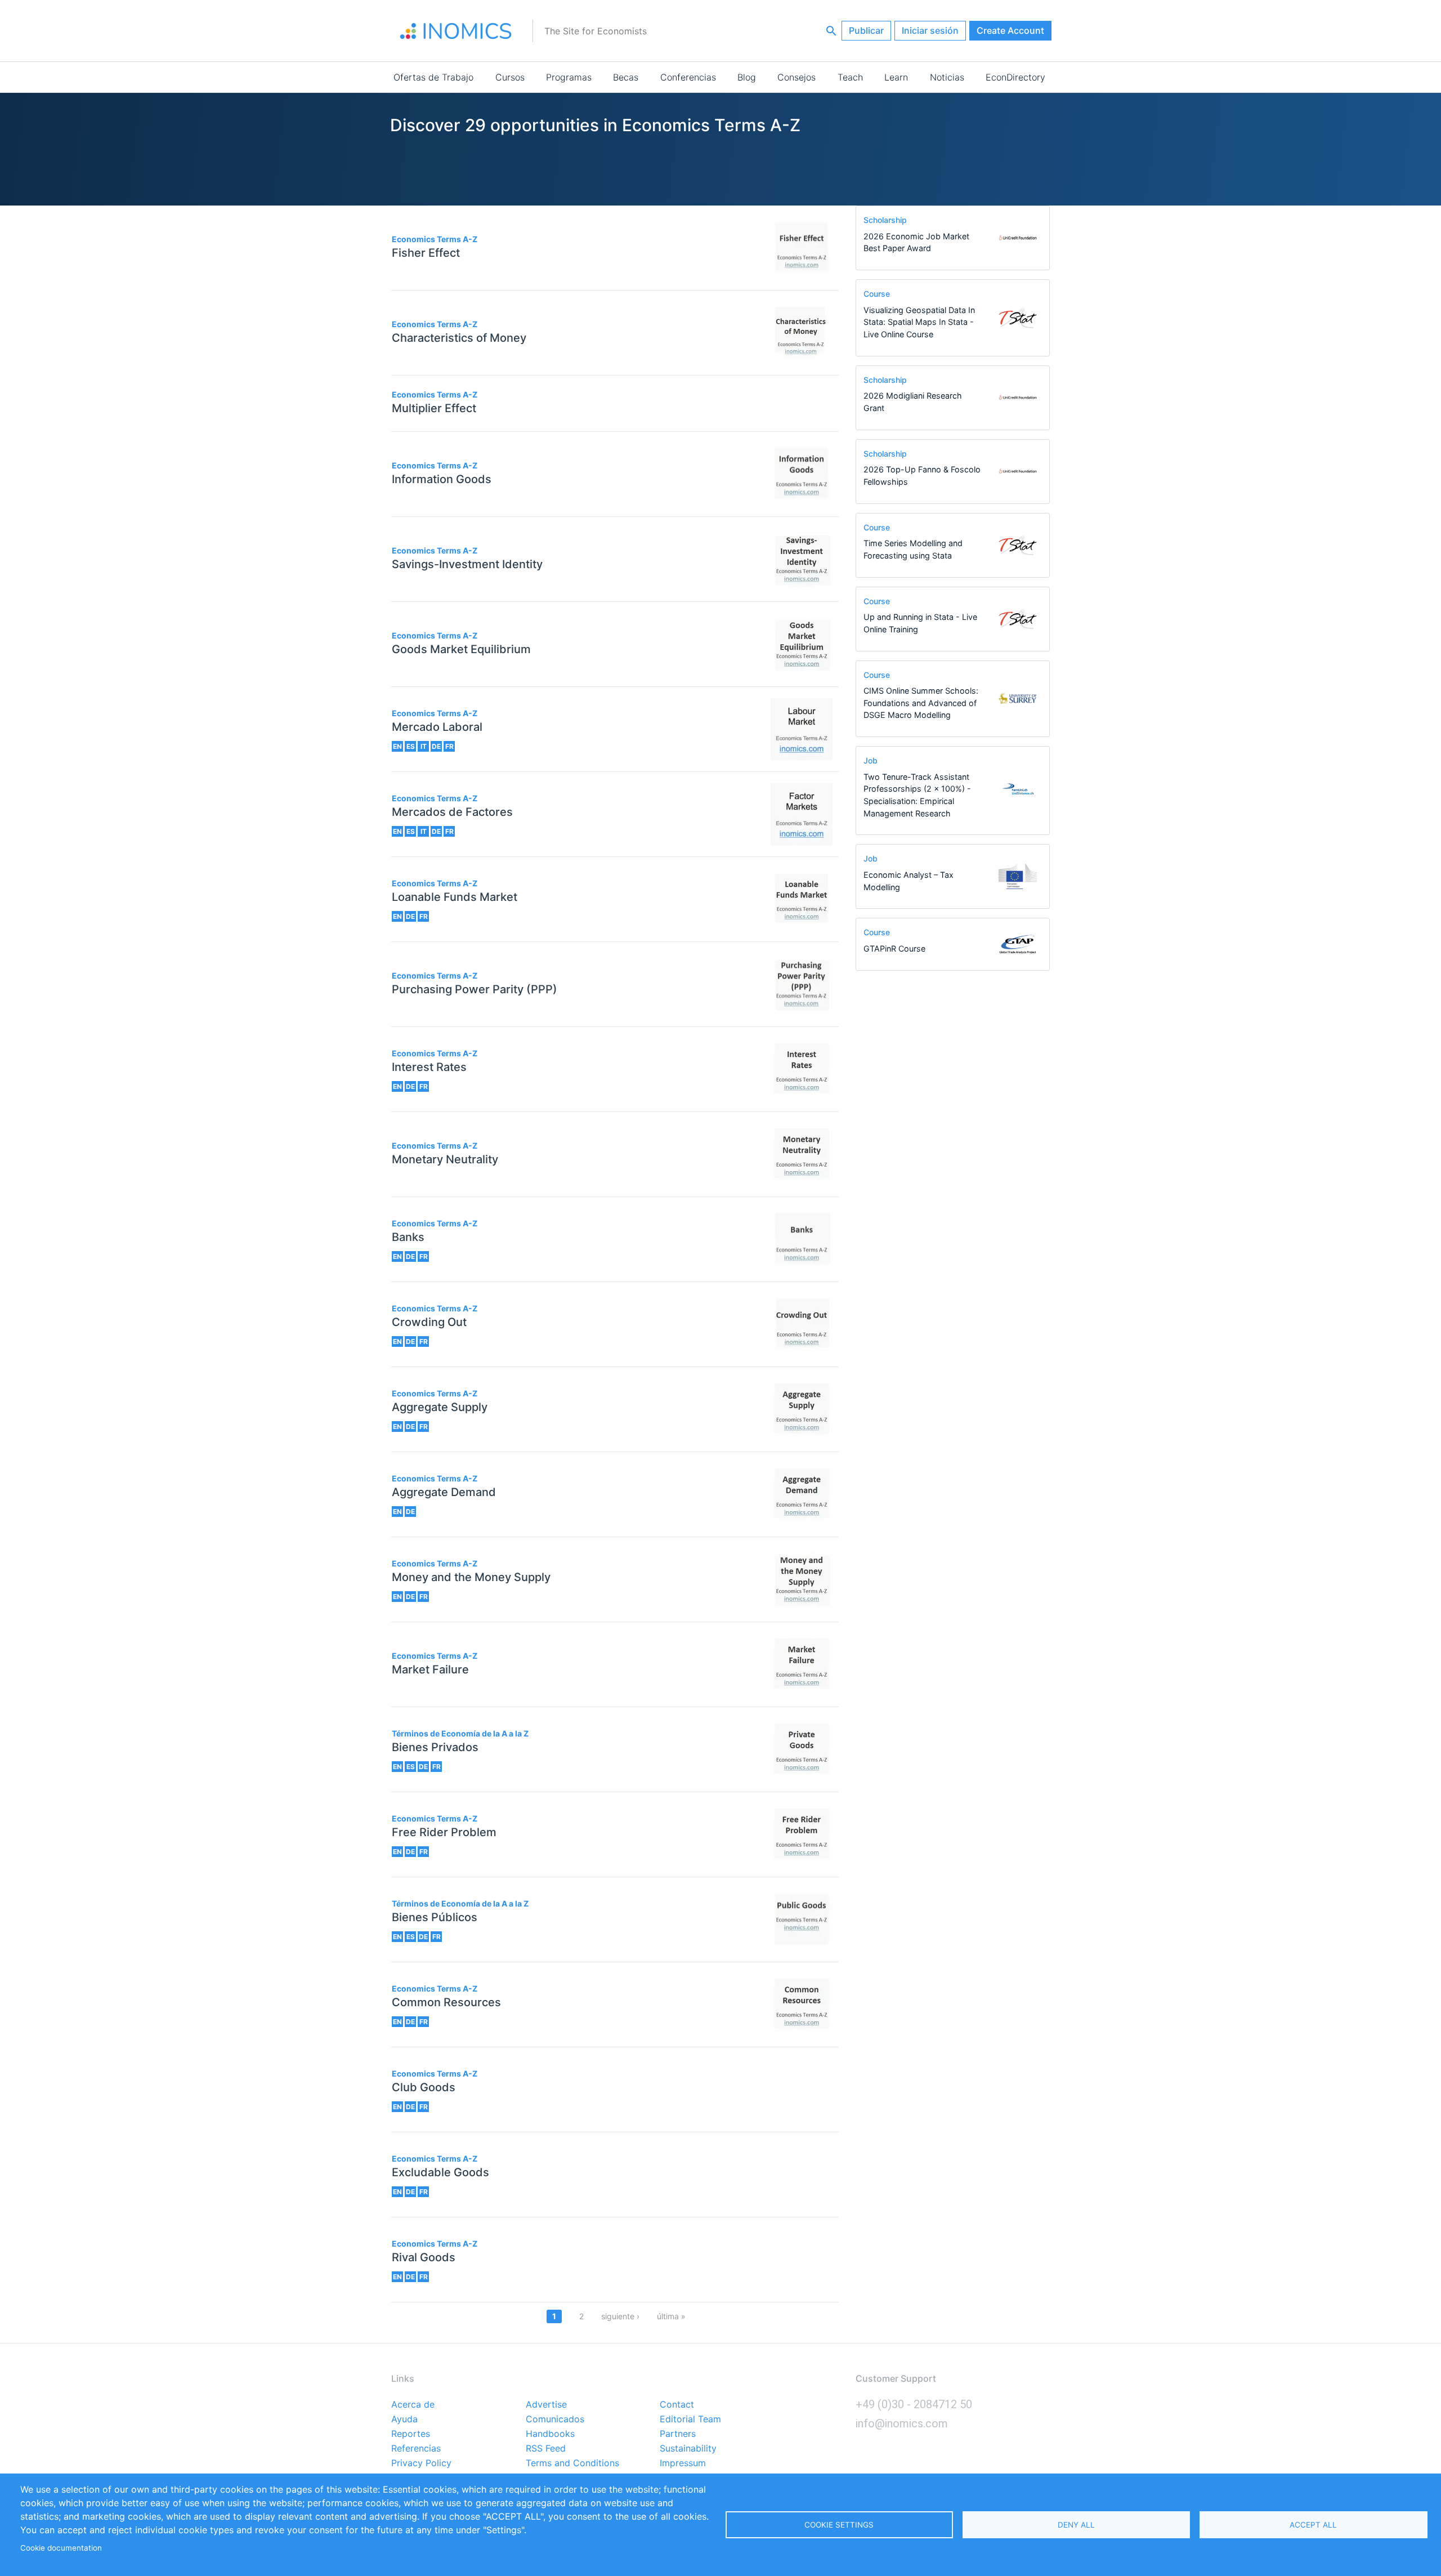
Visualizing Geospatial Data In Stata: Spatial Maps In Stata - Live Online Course (919, 322)
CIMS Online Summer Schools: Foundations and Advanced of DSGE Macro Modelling (921, 703)
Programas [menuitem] (569, 77)
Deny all (1076, 2525)
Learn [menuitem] (896, 77)
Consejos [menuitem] (796, 77)
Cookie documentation (61, 2548)
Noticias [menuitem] (947, 77)
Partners (678, 2434)
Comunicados (555, 2419)
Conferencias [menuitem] (688, 77)
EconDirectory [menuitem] (1015, 77)
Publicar (866, 30)
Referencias (416, 2449)
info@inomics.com (902, 2423)
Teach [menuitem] (850, 77)
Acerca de (413, 2405)
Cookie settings (839, 2525)
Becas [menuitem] (626, 77)
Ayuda (404, 2419)
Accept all (1313, 2525)
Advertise (546, 2405)
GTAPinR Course (894, 948)
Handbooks (550, 2434)
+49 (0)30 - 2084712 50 (914, 2404)
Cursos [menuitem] (510, 77)
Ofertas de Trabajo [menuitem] (433, 77)
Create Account (1010, 30)
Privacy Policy (421, 2463)
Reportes (411, 2434)
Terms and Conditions (572, 2463)
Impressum (683, 2463)
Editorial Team (690, 2419)
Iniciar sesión (930, 30)
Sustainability (688, 2449)
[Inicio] (456, 31)
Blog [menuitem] (747, 77)
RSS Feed (546, 2449)
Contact (677, 2405)
